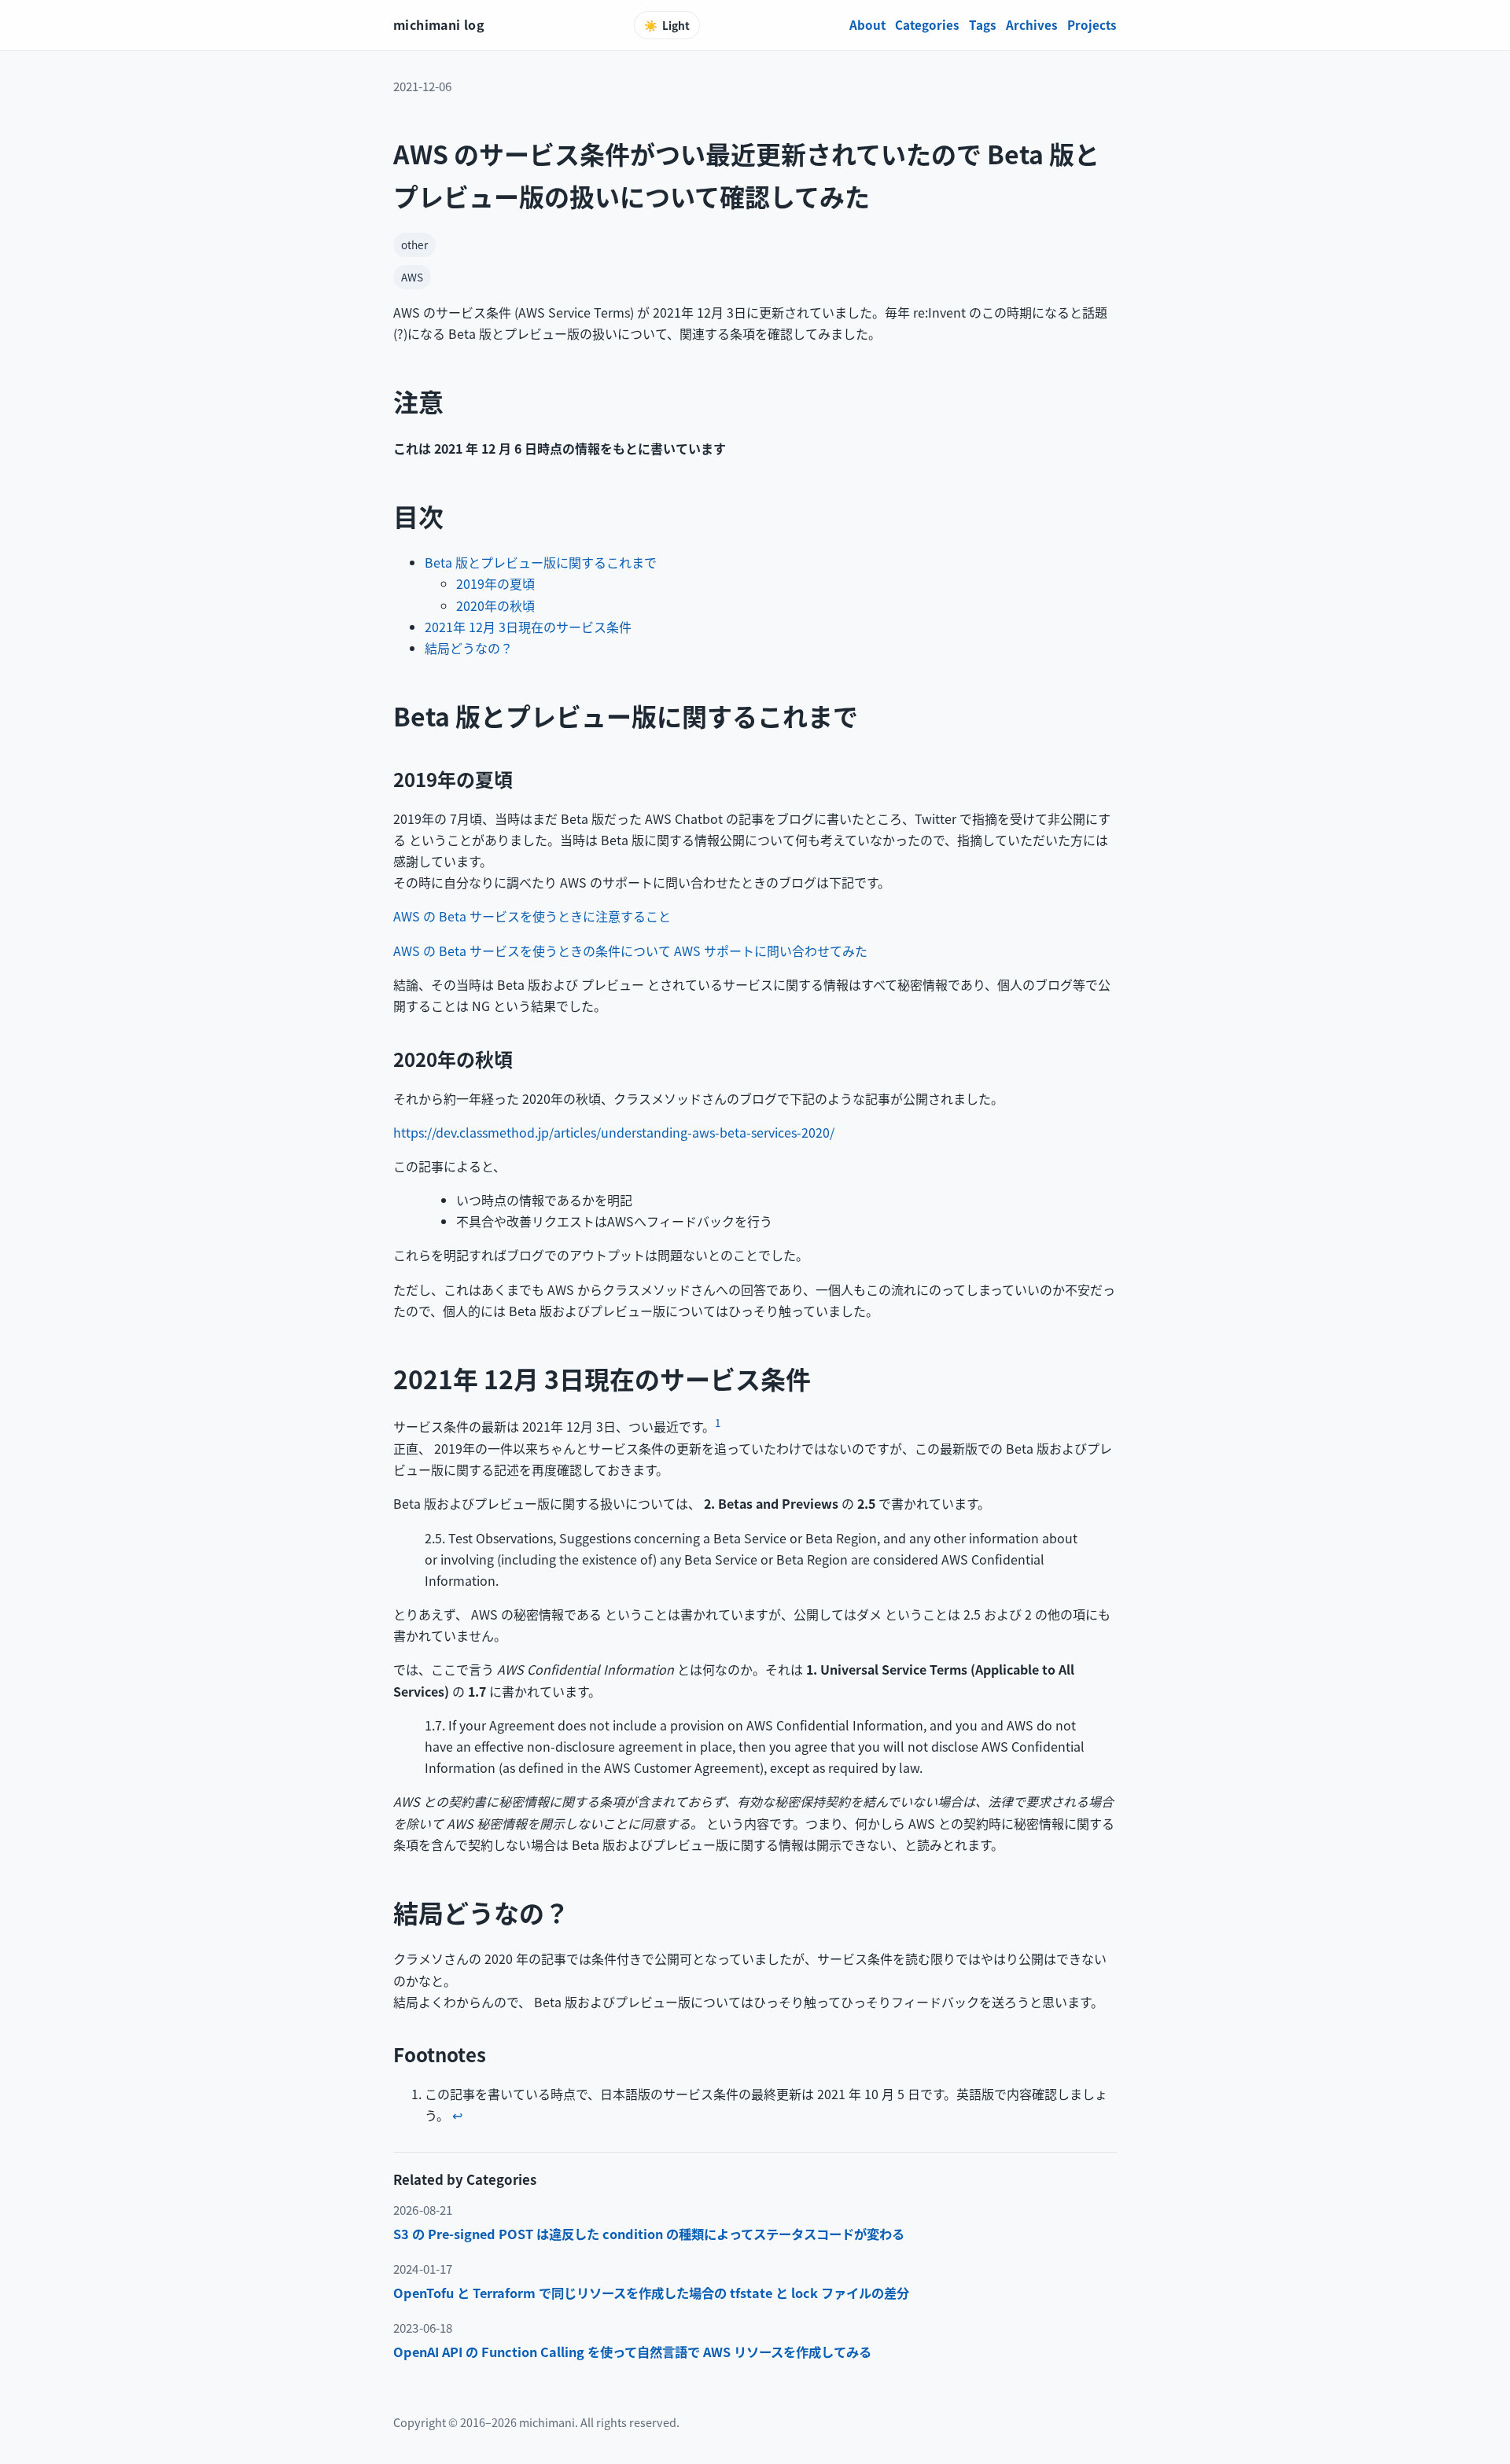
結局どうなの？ (469, 648)
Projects (1092, 24)
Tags (983, 24)
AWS (412, 277)
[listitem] (755, 2234)
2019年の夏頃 (495, 583)
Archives (1032, 24)
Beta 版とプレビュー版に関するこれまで (541, 562)
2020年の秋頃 (495, 605)
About (867, 24)
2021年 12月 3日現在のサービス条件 (528, 627)
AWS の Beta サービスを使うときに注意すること (532, 916)
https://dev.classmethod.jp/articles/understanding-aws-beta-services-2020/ (614, 1132)
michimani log (439, 24)
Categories (927, 24)
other (414, 245)
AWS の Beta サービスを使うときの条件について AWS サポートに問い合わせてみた (630, 951)
